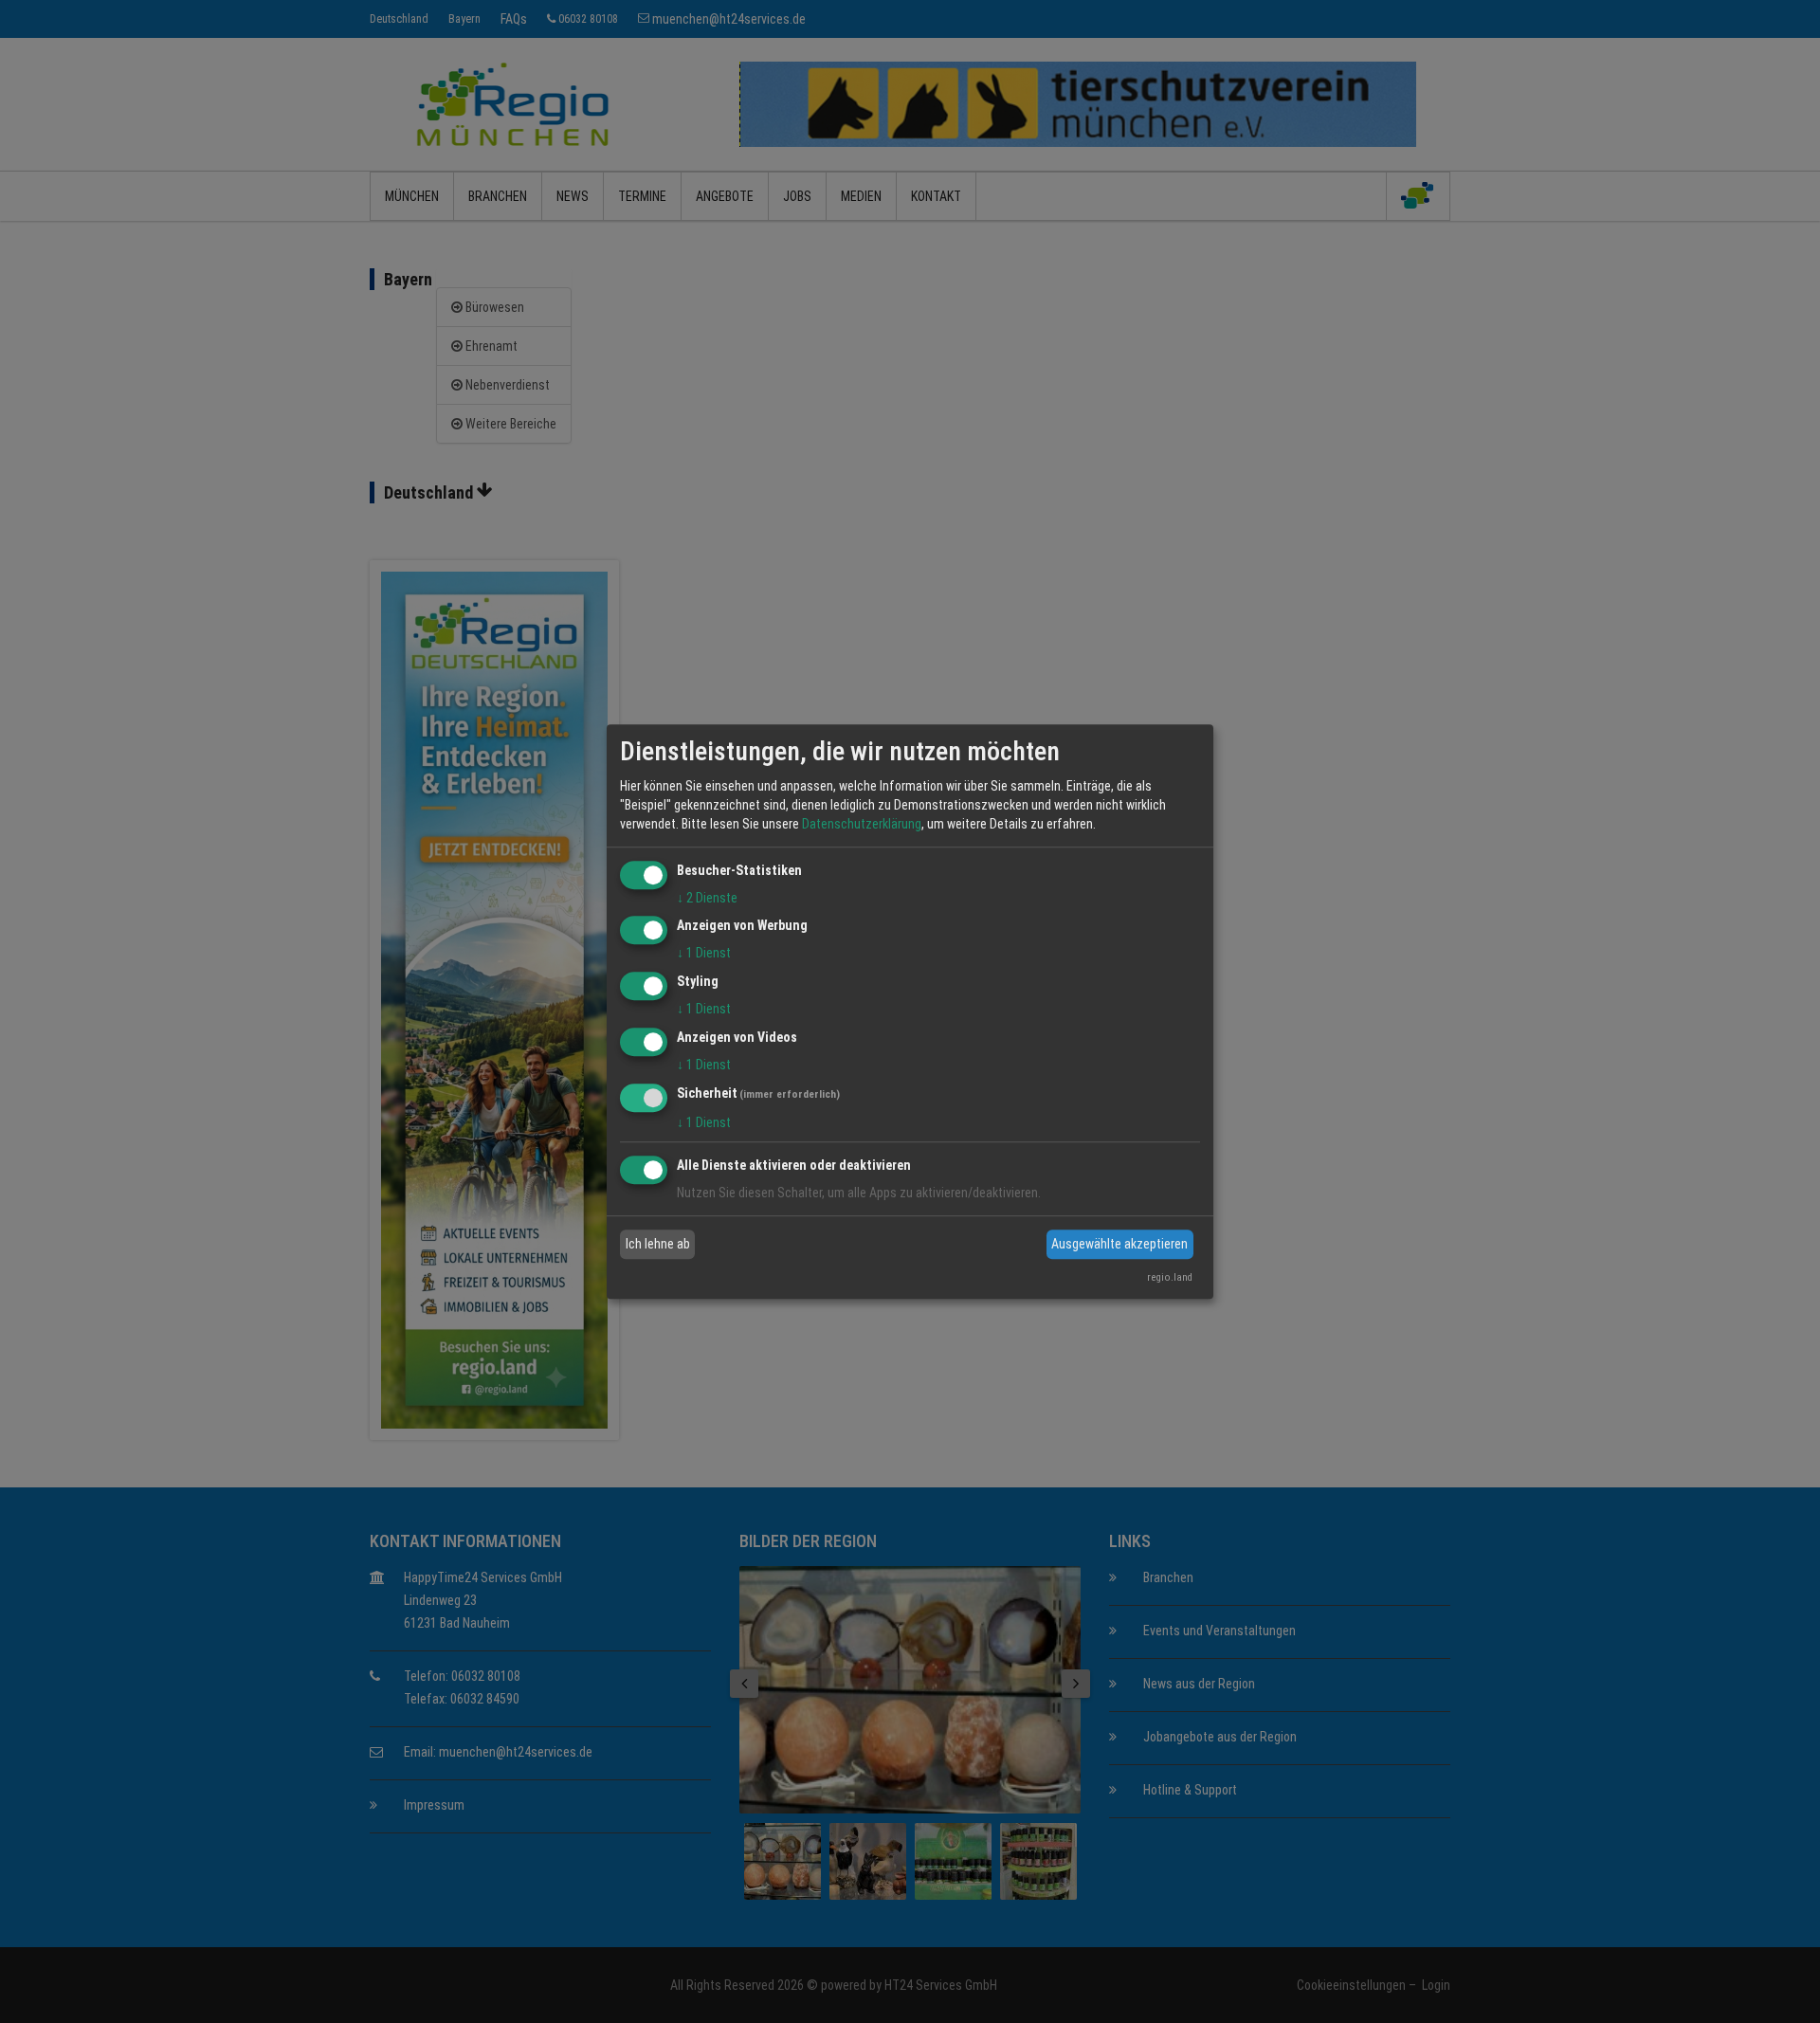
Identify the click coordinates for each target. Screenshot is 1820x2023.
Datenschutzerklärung (862, 824)
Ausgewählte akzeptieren (1119, 1244)
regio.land (1170, 1277)
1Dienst (704, 954)
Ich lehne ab (658, 1244)
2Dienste (707, 898)
